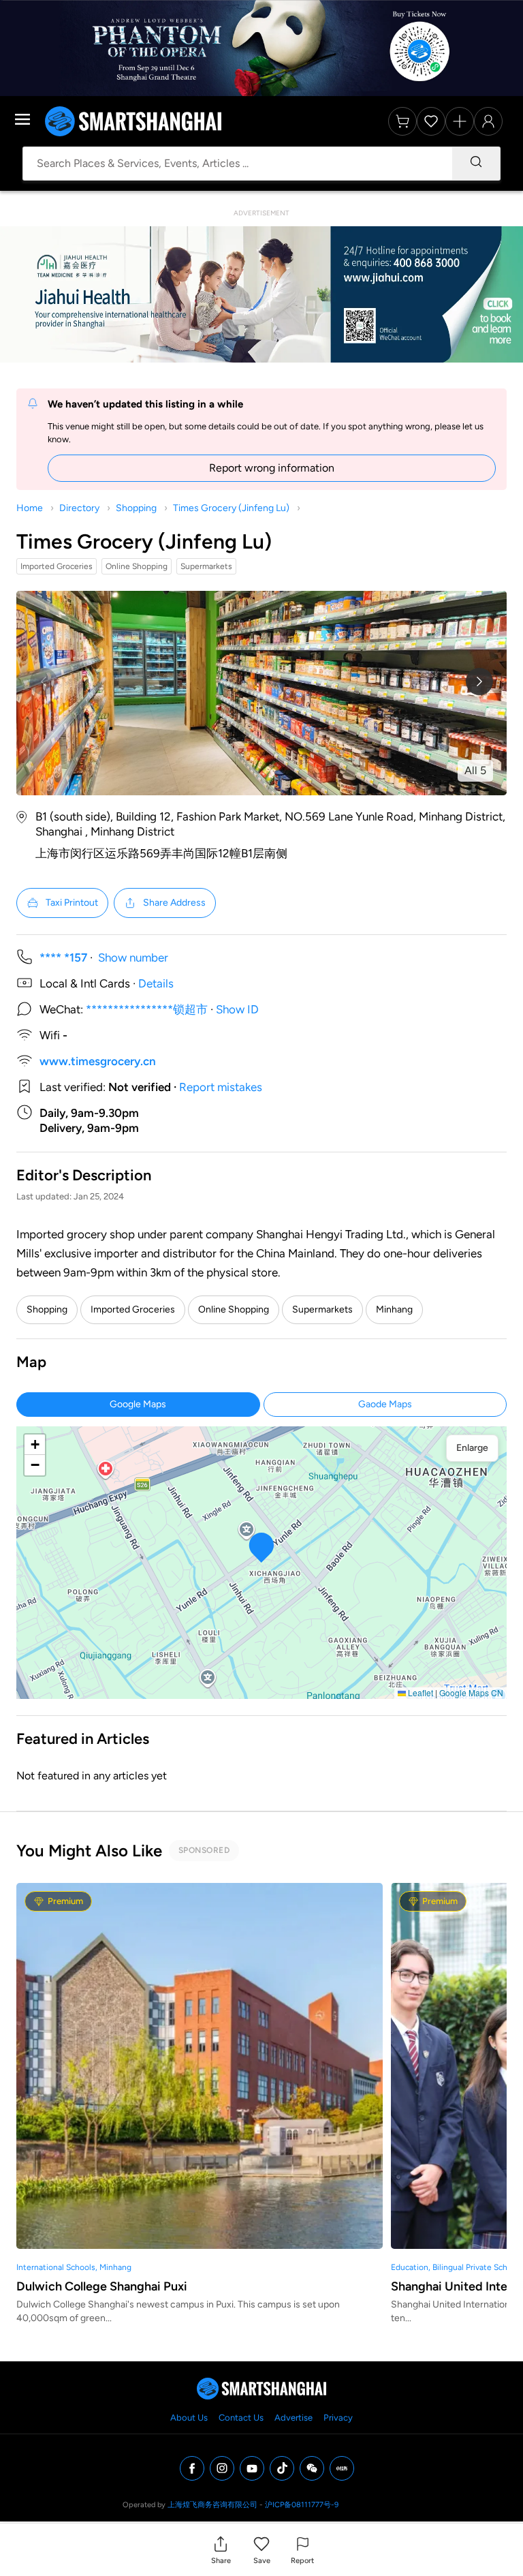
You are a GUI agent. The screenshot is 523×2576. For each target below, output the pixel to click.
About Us (189, 2418)
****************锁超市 (147, 1009)
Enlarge (472, 1448)
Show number (133, 957)
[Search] (476, 164)
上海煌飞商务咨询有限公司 (212, 2505)
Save (262, 2561)
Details (156, 983)
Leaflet (419, 1692)
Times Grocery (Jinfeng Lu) (231, 508)
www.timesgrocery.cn (98, 1061)
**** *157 (63, 957)
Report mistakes (221, 1087)
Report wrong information (272, 468)
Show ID (237, 1009)
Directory (79, 508)
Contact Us (241, 2418)
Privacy (338, 2418)
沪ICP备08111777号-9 (302, 2505)
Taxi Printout (72, 903)
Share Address (174, 903)
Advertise (294, 2418)
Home (30, 508)
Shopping (136, 508)
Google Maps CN (471, 1692)
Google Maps (138, 1404)
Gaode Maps (385, 1404)
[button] (221, 2550)
